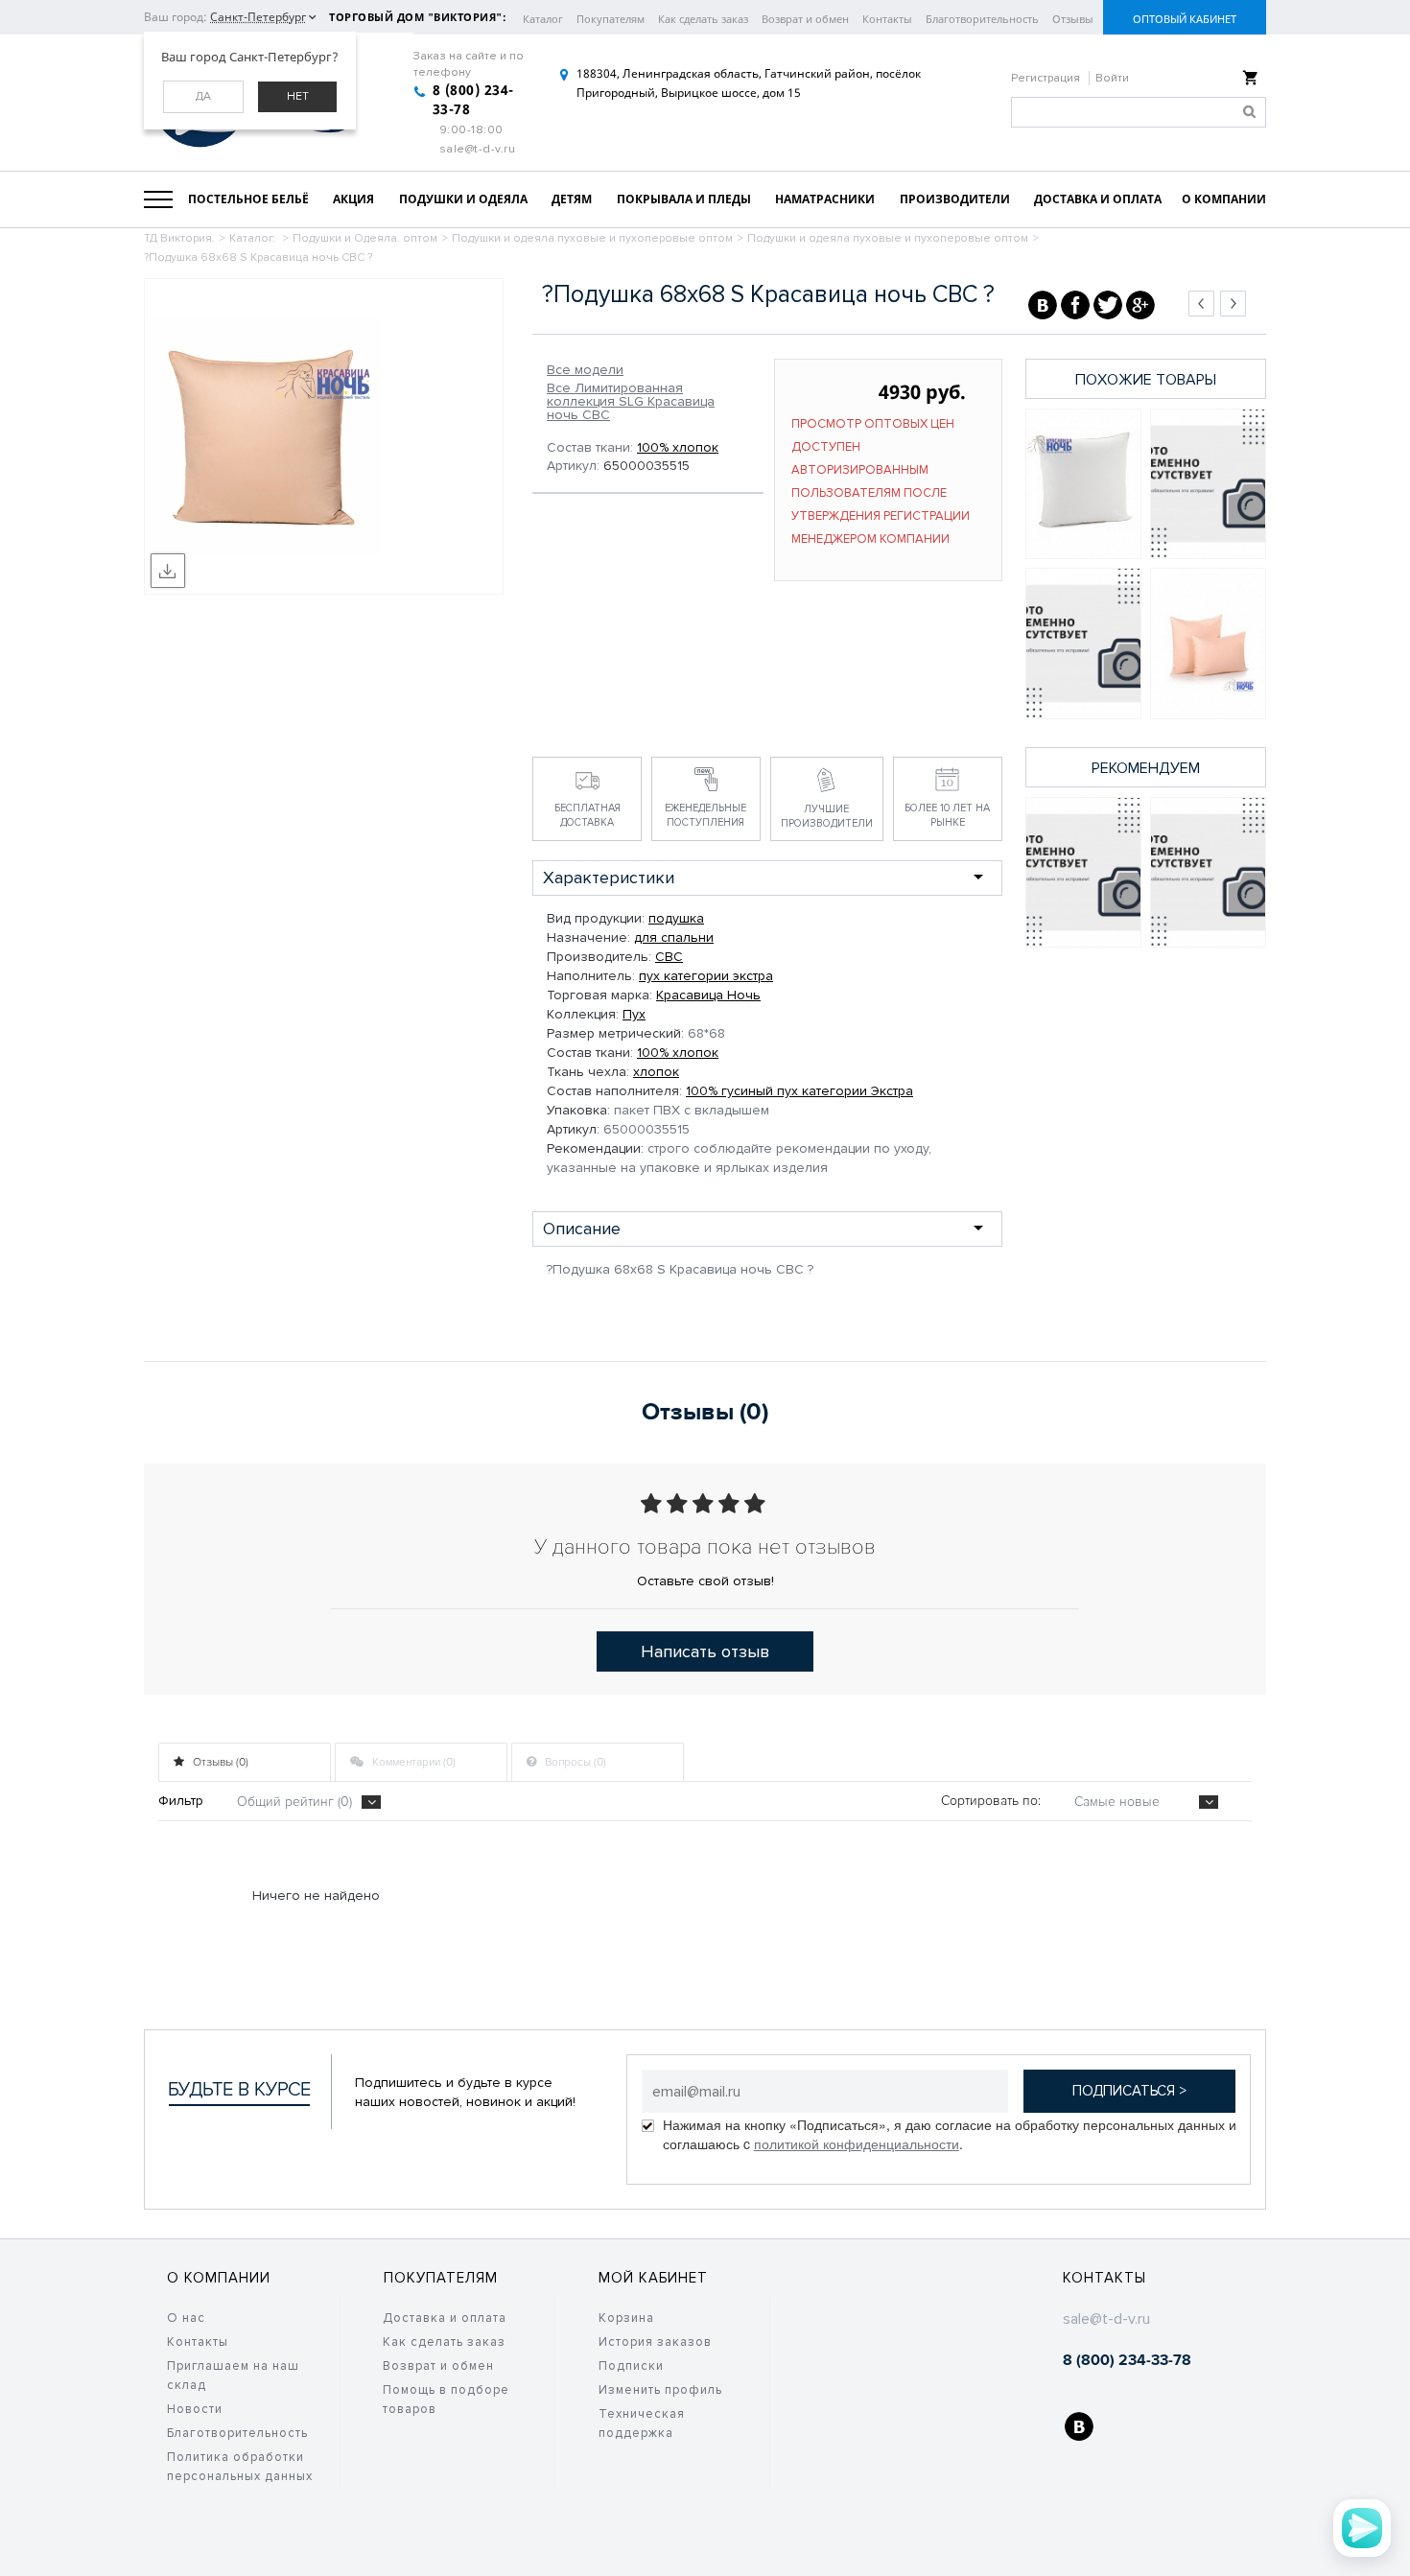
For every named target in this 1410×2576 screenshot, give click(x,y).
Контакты (887, 19)
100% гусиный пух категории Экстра (799, 1091)
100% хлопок (678, 447)
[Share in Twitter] (1108, 305)
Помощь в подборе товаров (446, 2400)
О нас (186, 2318)
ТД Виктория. (179, 238)
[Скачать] (168, 571)
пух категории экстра (706, 976)
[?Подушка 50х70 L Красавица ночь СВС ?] (1208, 643)
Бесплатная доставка (587, 815)
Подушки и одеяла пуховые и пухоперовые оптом (592, 238)
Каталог (543, 19)
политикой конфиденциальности (857, 2143)
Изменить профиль (660, 2390)
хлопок (656, 1072)
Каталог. (254, 238)
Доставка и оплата (445, 2318)
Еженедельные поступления (705, 815)
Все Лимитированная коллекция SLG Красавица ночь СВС (631, 402)
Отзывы (1073, 19)
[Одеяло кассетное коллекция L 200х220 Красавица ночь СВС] (1083, 643)
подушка (676, 918)
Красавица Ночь (708, 995)
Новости (195, 2409)
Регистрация (1047, 78)
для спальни (674, 937)
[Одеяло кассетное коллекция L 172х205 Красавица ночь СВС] (1208, 484)
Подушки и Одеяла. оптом (365, 238)
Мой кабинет (653, 2278)
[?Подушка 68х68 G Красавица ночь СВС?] (1083, 484)
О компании (219, 2278)
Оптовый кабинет (1185, 19)
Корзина (626, 2318)
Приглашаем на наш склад (233, 2376)
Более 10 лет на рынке (947, 815)
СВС (669, 957)
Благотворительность (982, 19)
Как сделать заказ (703, 19)
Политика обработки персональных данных (240, 2467)
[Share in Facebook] (1075, 305)
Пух (634, 1014)
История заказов (655, 2342)
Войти (1112, 78)
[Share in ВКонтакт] (1043, 305)
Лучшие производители (827, 816)
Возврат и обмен (805, 19)
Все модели (585, 370)
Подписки (631, 2366)
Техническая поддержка (642, 2424)
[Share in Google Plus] (1140, 305)
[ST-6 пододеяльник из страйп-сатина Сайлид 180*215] (1083, 872)
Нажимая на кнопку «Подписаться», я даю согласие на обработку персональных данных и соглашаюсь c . (950, 2134)
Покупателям (611, 19)
